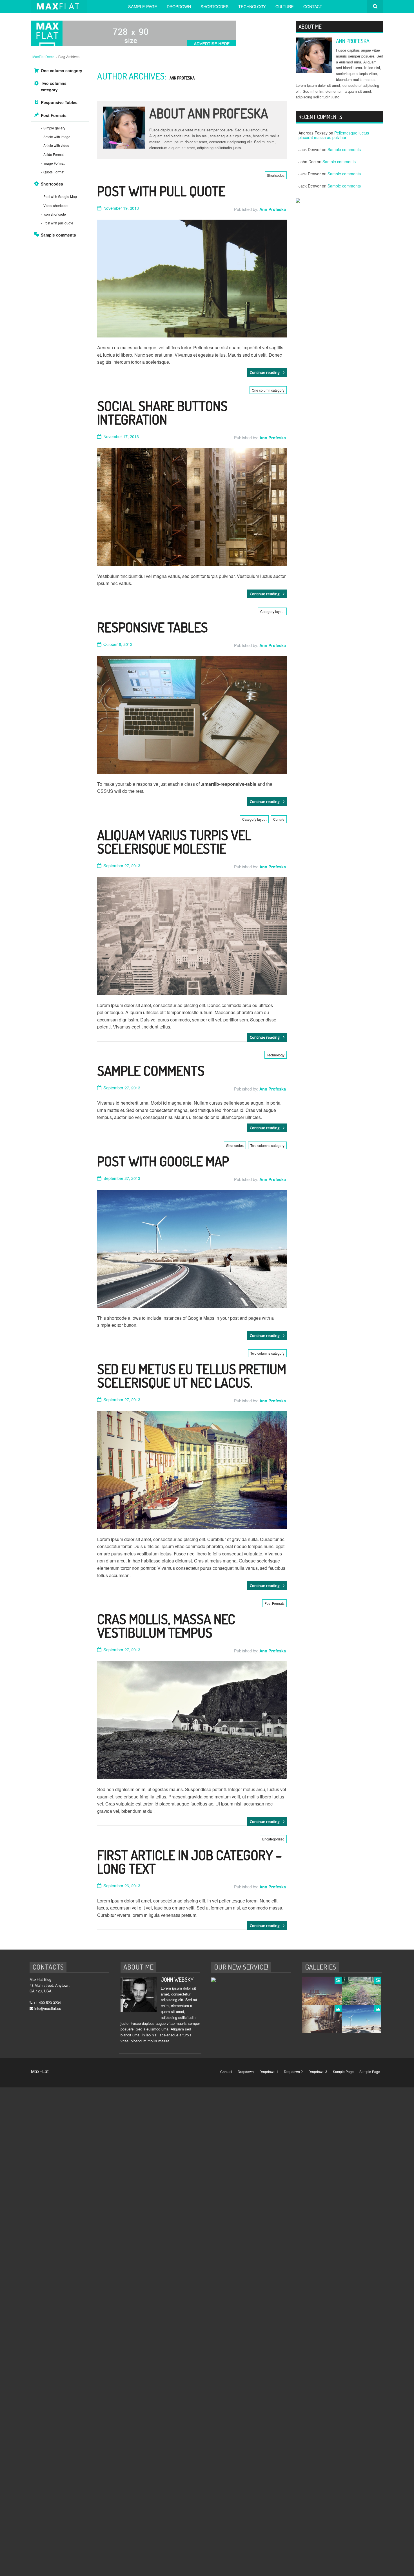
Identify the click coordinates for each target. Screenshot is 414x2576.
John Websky (177, 1979)
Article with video (56, 145)
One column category (268, 390)
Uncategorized (273, 1839)
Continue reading (265, 372)
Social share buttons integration (162, 412)
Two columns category (267, 1145)
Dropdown (179, 6)
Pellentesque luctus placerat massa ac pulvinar (334, 135)
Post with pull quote (161, 191)
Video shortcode (56, 205)
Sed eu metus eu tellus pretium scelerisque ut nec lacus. (192, 1376)
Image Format (54, 163)
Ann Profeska (182, 78)
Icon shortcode (55, 214)
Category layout (272, 611)
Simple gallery (54, 128)
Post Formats (274, 1603)
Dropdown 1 (269, 2071)
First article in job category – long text (190, 1862)
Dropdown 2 (293, 2071)
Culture (285, 6)
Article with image (57, 137)
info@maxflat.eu (48, 2008)
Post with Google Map (163, 1161)
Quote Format (54, 172)
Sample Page (143, 6)
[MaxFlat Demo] (63, 6)
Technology (252, 6)
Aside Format (54, 154)
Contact (313, 6)
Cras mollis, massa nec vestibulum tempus (166, 1626)
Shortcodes (215, 6)
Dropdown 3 (318, 2071)
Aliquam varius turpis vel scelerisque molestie (174, 842)
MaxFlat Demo (44, 57)
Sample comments (151, 1070)
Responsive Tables (153, 627)
